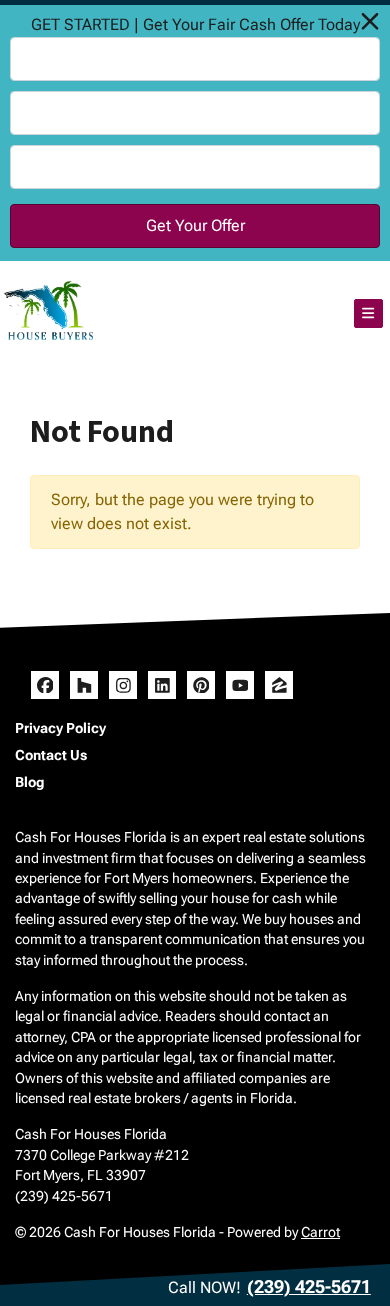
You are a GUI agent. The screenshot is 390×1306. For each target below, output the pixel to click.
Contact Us (51, 755)
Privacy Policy (60, 728)
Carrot (320, 1232)
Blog (29, 782)
